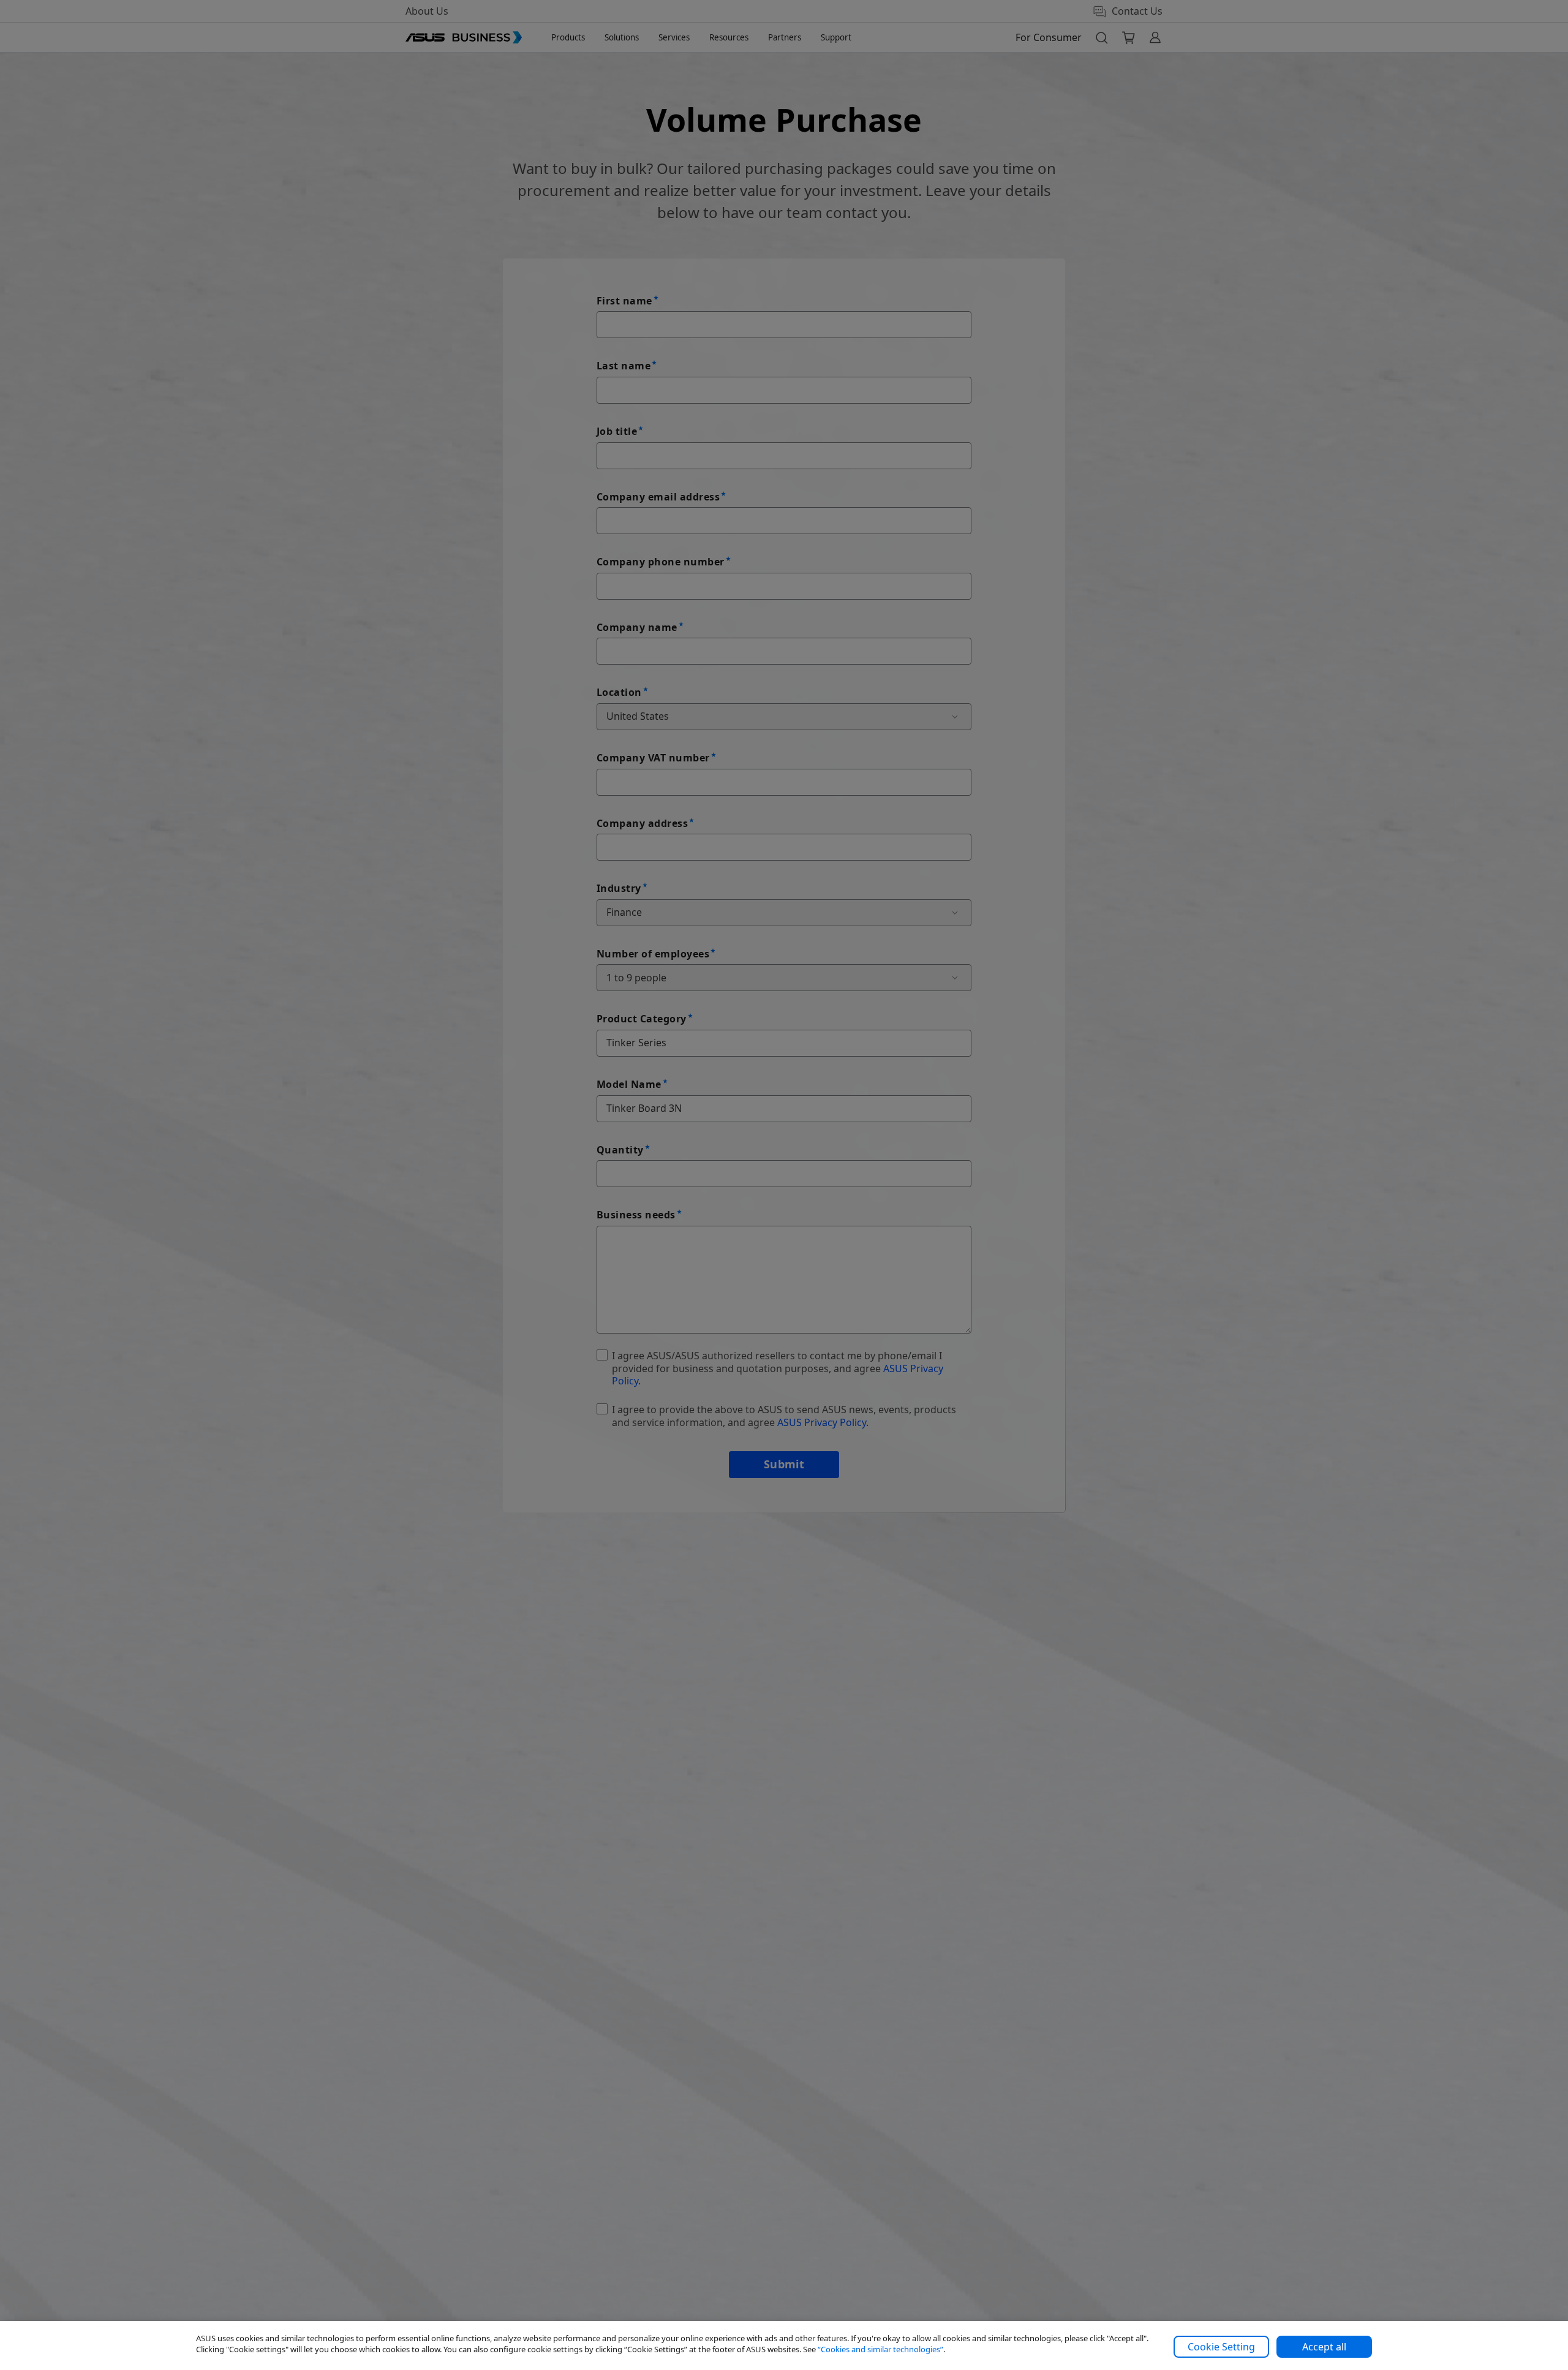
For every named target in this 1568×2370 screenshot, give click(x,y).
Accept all (1324, 2347)
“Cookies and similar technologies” (880, 2349)
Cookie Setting (1221, 2347)
